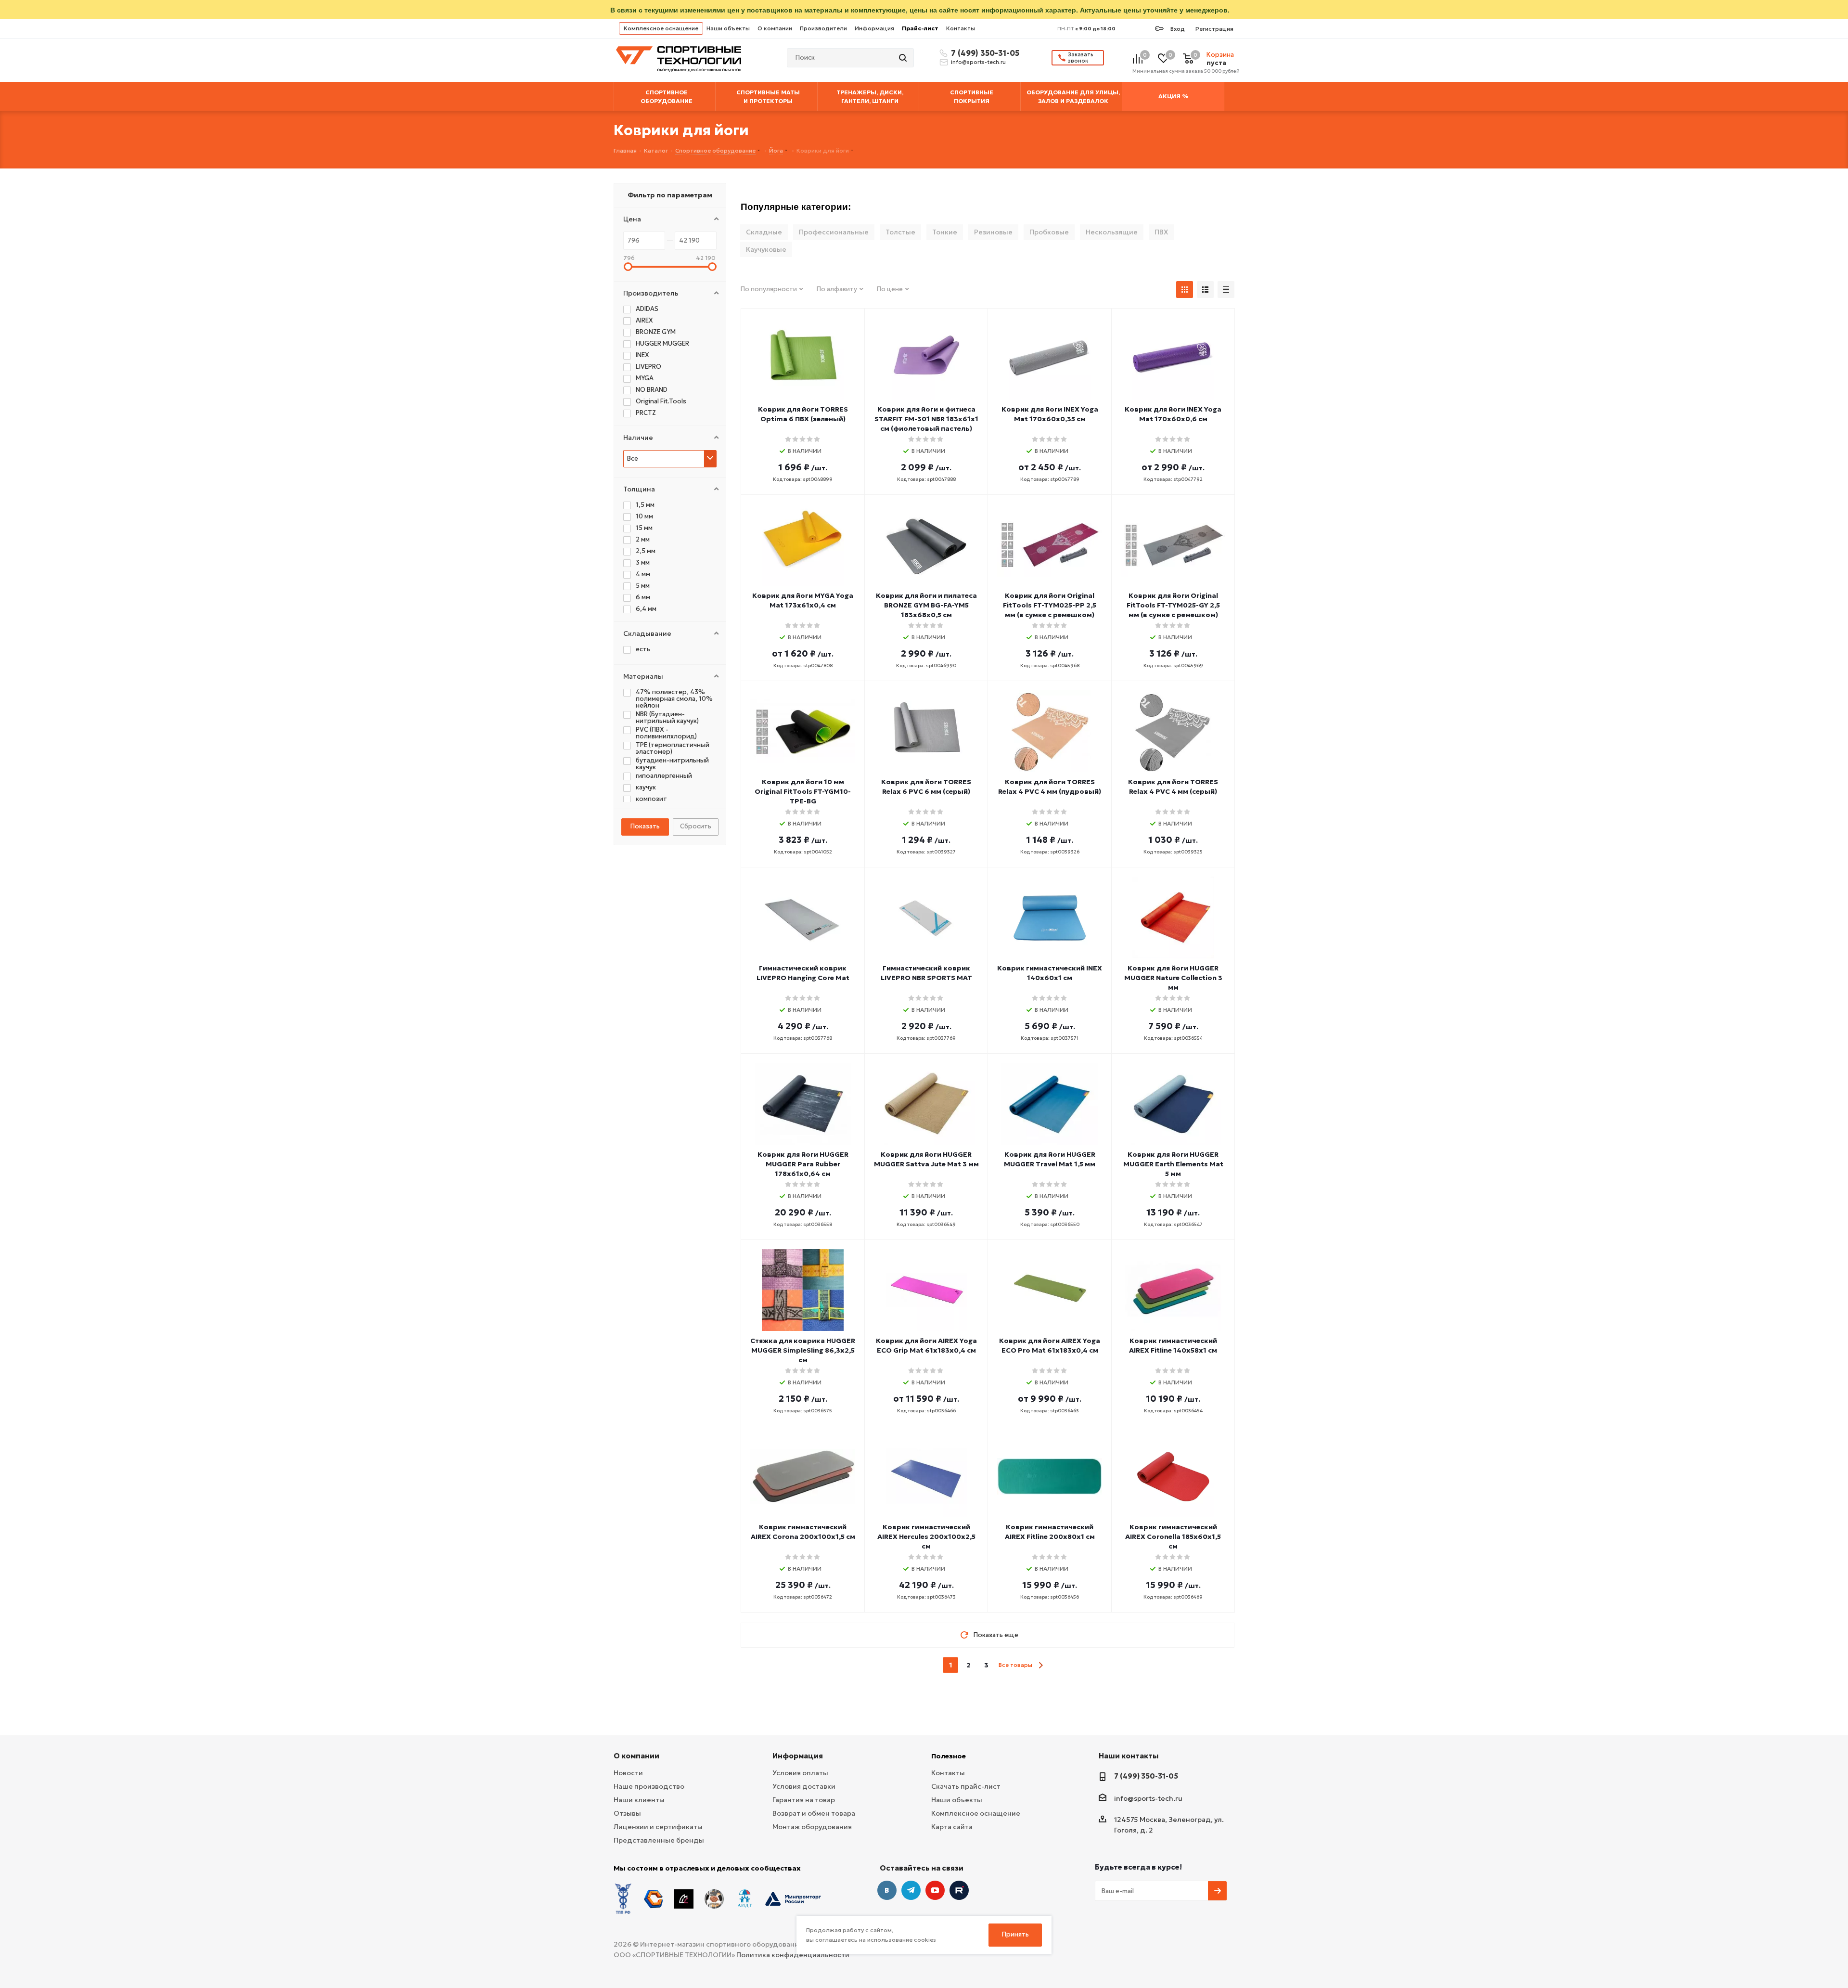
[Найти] (904, 58)
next (1041, 1665)
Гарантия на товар (804, 1800)
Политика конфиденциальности (793, 1955)
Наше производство (649, 1786)
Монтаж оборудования (812, 1827)
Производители (823, 28)
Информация (874, 28)
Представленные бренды (659, 1840)
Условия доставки (804, 1786)
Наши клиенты (639, 1800)
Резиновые (993, 232)
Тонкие (945, 232)
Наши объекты (728, 28)
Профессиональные (834, 232)
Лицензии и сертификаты (658, 1827)
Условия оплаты (800, 1773)
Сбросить (696, 826)
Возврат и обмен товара (814, 1813)
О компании (775, 28)
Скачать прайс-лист (966, 1786)
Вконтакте (887, 1890)
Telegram (911, 1890)
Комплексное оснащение (661, 28)
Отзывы (627, 1813)
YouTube (935, 1890)
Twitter (959, 1890)
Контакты (961, 28)
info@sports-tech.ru (978, 62)
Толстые (900, 232)
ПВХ (1161, 232)
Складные (764, 232)
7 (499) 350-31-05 (984, 53)
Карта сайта (952, 1827)
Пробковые (1049, 232)
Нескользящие (1112, 232)
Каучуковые (766, 249)
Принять (1015, 1934)
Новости (628, 1773)
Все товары (1015, 1665)
